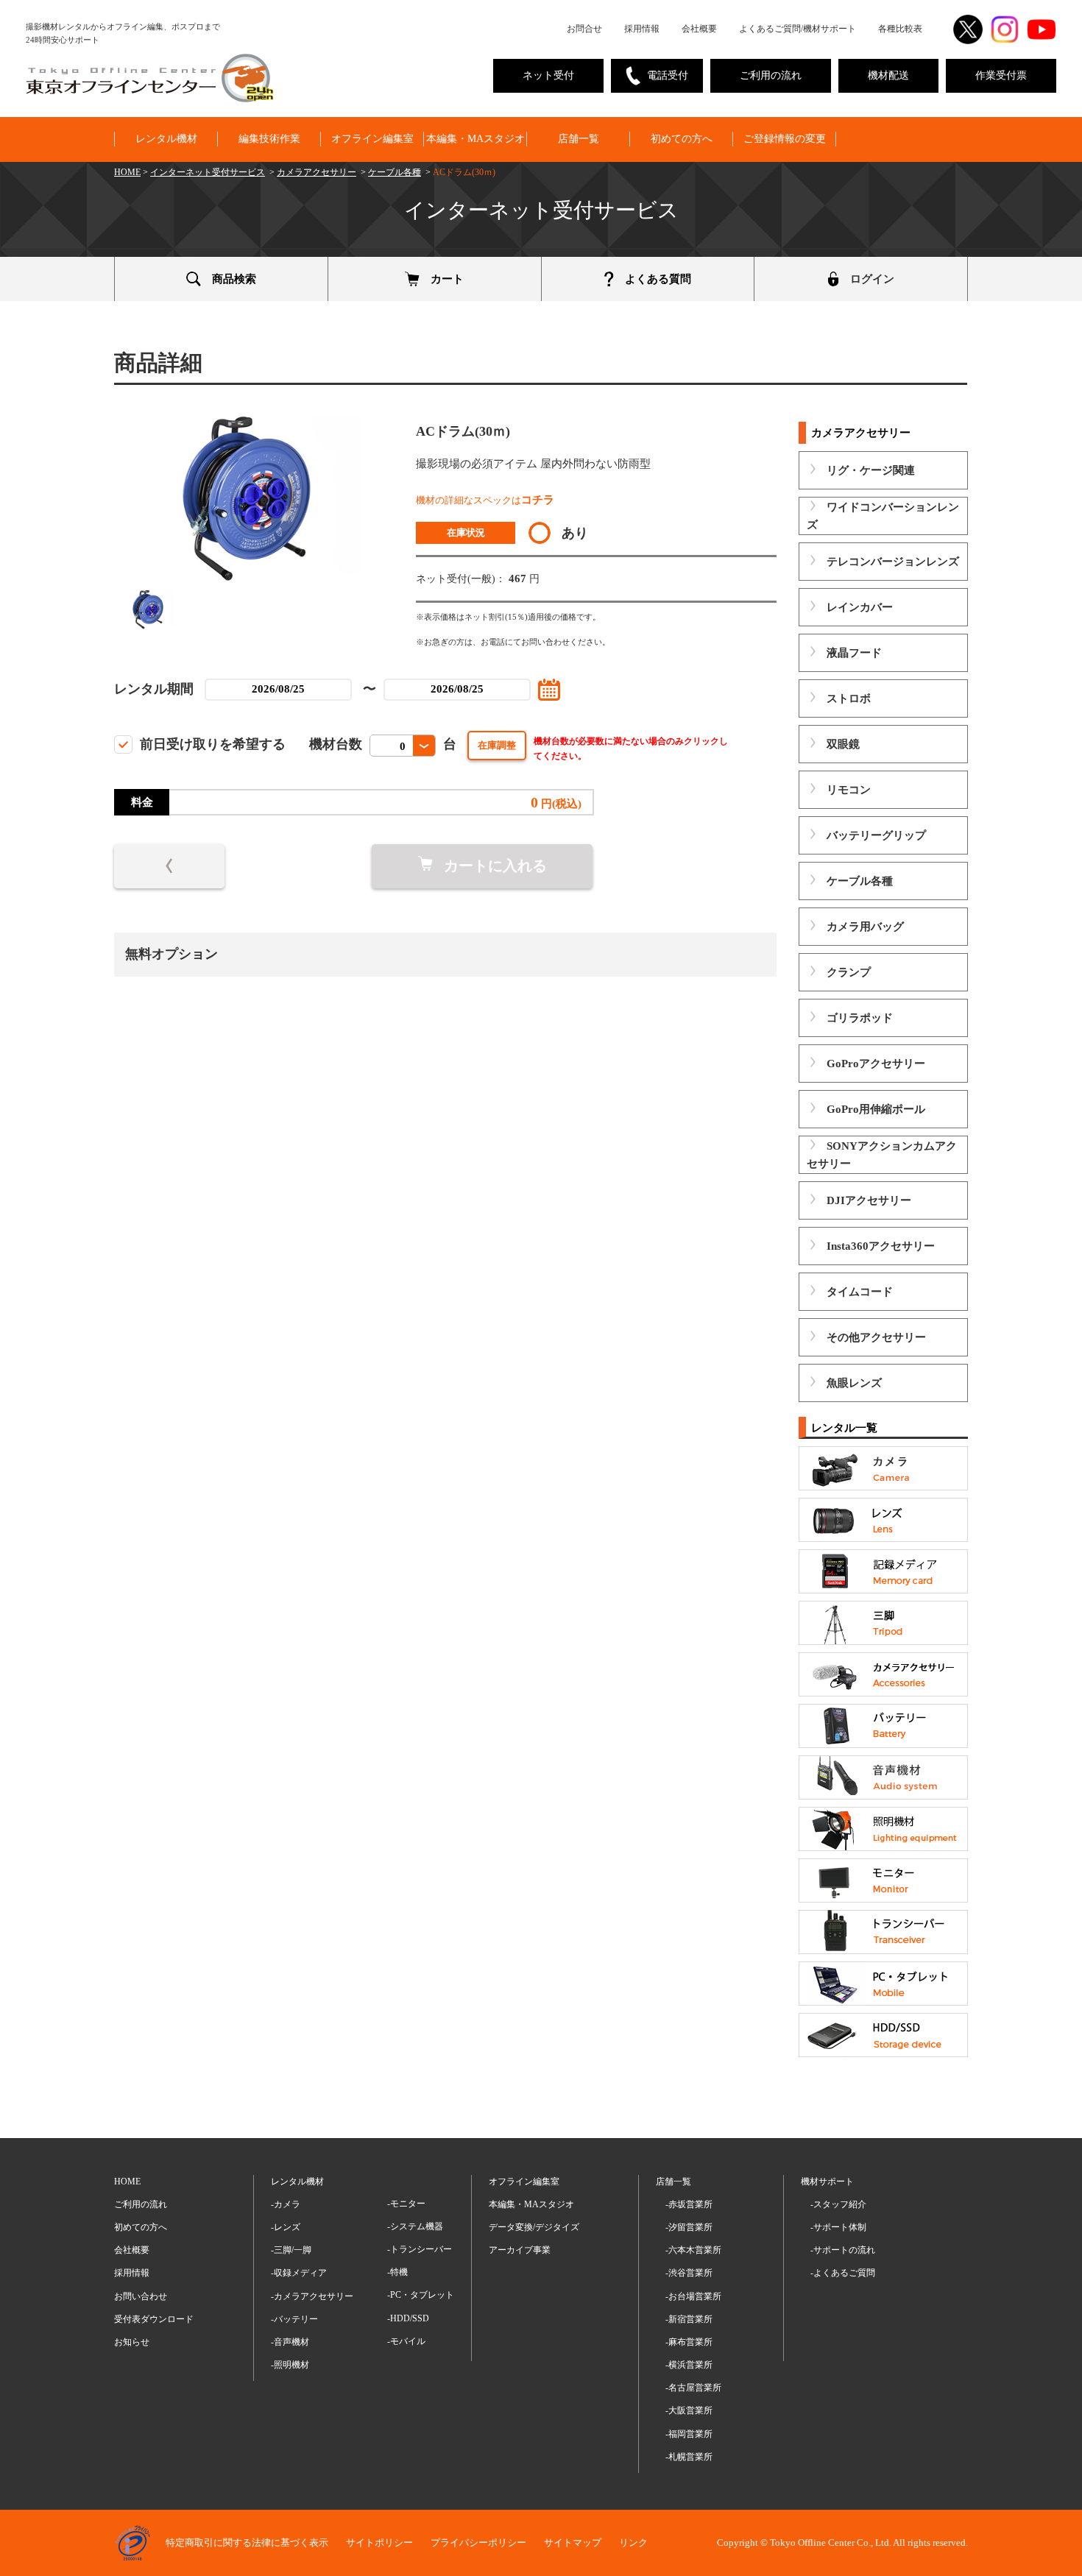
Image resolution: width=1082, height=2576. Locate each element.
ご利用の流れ (771, 75)
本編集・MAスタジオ (475, 139)
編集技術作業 (269, 139)
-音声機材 (290, 2342)
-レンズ (286, 2227)
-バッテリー (294, 2319)
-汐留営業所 (689, 2227)
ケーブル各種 (395, 172)
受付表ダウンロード (154, 2319)
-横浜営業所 (689, 2365)
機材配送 (888, 75)
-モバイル (406, 2341)
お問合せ (584, 29)
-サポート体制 (838, 2227)
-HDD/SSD (408, 2318)
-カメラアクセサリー (312, 2296)
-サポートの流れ (843, 2250)
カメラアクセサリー (317, 172)
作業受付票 (1001, 75)
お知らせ (132, 2342)
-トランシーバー (420, 2249)
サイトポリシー (379, 2543)
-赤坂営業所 (689, 2204)
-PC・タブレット (421, 2295)
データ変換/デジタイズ (534, 2227)
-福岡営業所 (689, 2434)
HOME (127, 172)
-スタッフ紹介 (838, 2204)
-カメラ (286, 2204)
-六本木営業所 (693, 2250)
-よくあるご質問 (843, 2273)
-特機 (397, 2272)
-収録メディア (299, 2273)
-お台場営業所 (693, 2296)
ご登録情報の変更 (785, 139)
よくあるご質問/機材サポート (798, 29)
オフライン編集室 (372, 139)
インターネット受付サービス (208, 172)
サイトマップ (573, 2543)
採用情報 (642, 29)
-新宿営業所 (689, 2319)
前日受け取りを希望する (213, 744)
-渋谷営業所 (689, 2273)
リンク (633, 2543)
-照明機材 (290, 2365)
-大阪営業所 (689, 2410)
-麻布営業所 (689, 2342)
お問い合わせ (141, 2296)
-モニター (406, 2204)
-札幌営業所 (689, 2457)
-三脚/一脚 (291, 2250)
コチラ (538, 500)
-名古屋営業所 (693, 2388)
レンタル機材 (166, 139)
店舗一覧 (579, 139)
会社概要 (699, 29)
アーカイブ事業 (520, 2250)
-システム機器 (415, 2226)
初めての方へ (682, 139)
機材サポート (827, 2182)
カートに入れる (495, 866)
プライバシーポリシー (478, 2543)
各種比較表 (900, 29)
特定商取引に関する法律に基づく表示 (247, 2543)
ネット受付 (548, 75)
